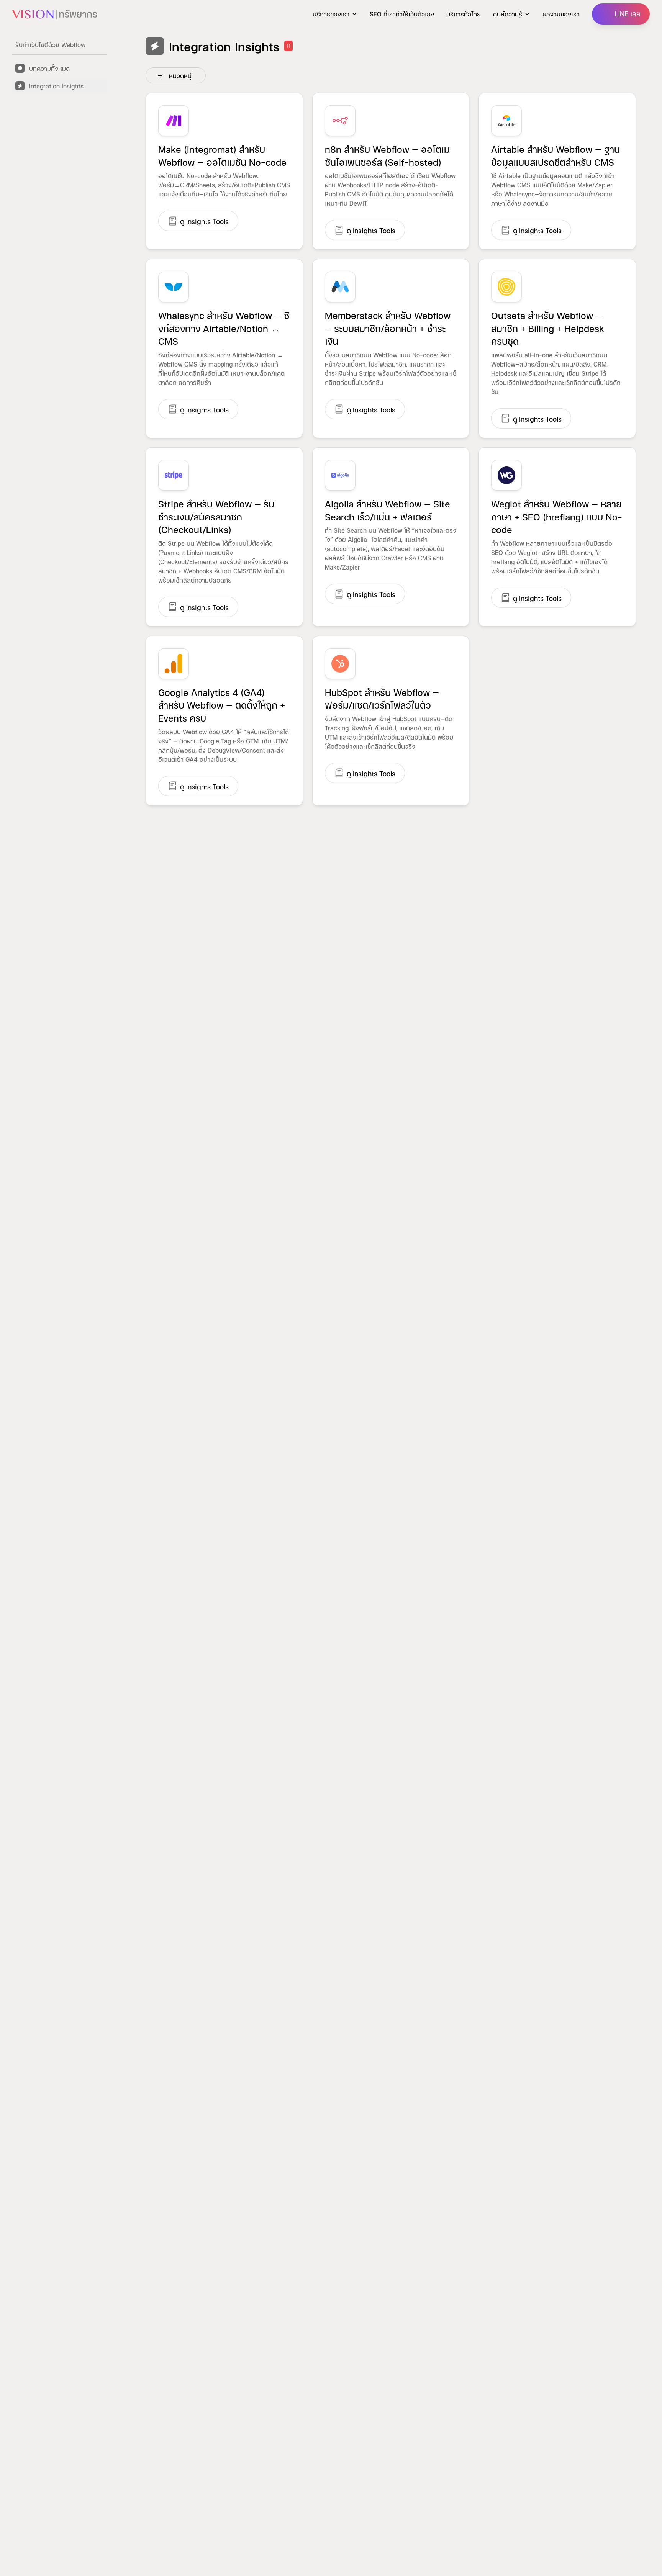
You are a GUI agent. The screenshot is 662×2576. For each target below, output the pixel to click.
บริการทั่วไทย (464, 14)
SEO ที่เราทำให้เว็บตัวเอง (402, 14)
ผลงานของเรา (561, 14)
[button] (335, 14)
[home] (55, 14)
